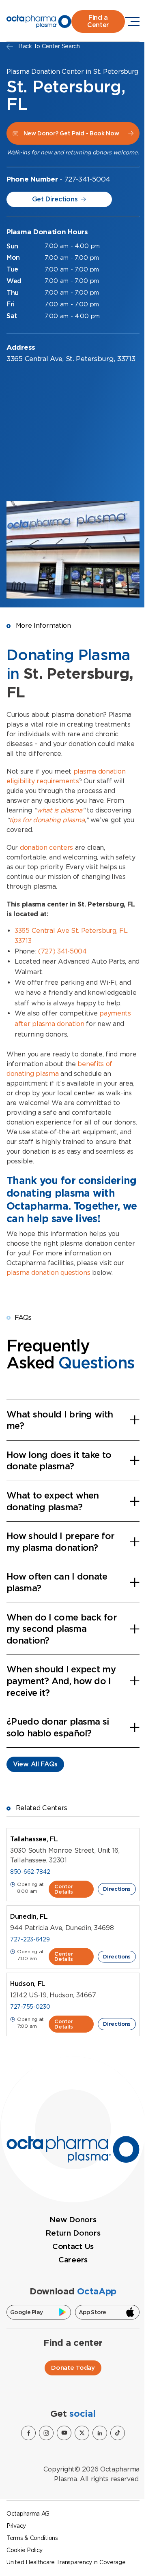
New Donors (73, 2220)
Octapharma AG (28, 2514)
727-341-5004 (87, 179)
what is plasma (59, 810)
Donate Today (73, 2368)
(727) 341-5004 (62, 951)
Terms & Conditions (32, 2538)
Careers (73, 2260)
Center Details (64, 1889)
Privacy (16, 2526)
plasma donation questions (48, 1273)
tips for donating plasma (47, 820)
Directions (117, 1889)
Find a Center (98, 21)
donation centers (46, 848)
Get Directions (55, 199)
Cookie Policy (25, 2550)
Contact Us (73, 2246)
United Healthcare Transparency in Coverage (66, 2562)
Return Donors (73, 2233)
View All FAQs (35, 1764)
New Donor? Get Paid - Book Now (71, 133)
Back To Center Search (49, 46)
